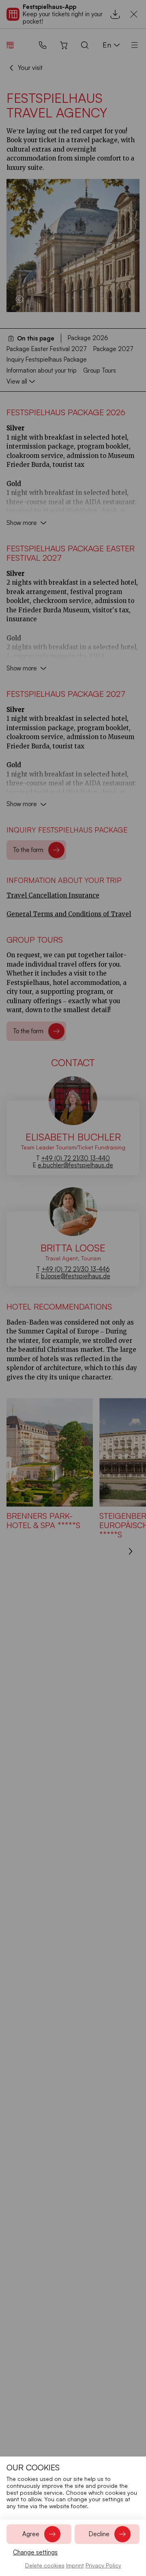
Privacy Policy (103, 2565)
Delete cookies (45, 2565)
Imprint (75, 2565)
